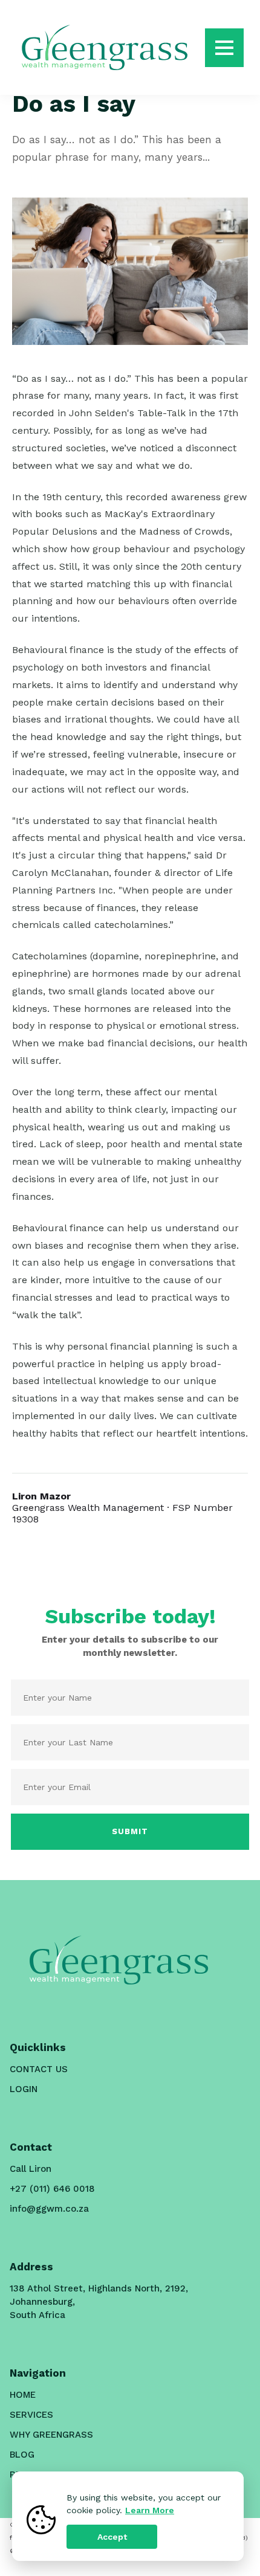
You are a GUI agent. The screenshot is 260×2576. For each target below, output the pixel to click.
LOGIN (24, 2089)
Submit (130, 1831)
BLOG (22, 2455)
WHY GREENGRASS (51, 2435)
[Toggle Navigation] (224, 48)
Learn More (150, 2510)
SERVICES (31, 2415)
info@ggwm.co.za (49, 2209)
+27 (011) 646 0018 (52, 2189)
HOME (23, 2395)
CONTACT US (39, 2069)
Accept (112, 2537)
